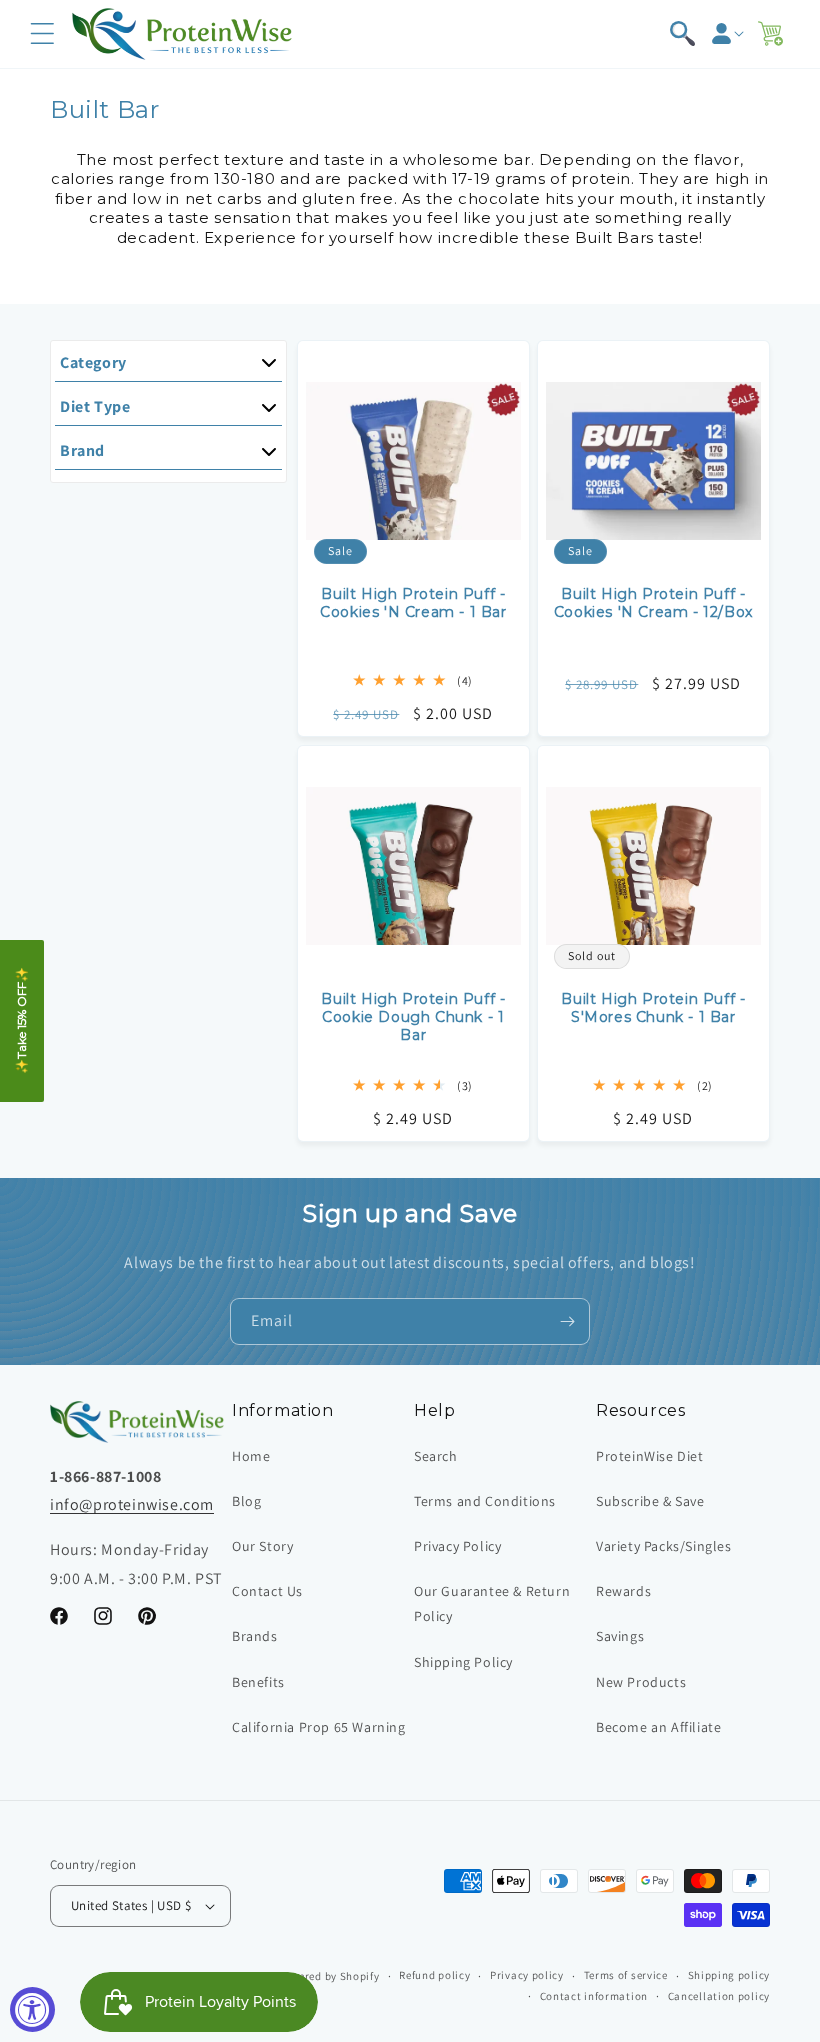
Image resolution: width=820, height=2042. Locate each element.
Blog (246, 1501)
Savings (620, 1636)
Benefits (258, 1682)
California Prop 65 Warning (319, 1727)
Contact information (594, 1996)
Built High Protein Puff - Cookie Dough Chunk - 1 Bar (413, 1017)
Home (251, 1456)
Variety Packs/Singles (664, 1546)
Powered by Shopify (328, 1976)
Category (93, 362)
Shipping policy (729, 1975)
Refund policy (434, 1975)
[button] (42, 34)
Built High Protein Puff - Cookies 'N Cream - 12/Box (653, 603)
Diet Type (95, 406)
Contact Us (267, 1591)
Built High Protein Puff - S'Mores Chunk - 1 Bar (654, 1008)
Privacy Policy (457, 1546)
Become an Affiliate (658, 1727)
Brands (255, 1636)
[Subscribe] (567, 1321)
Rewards (623, 1591)
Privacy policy (527, 1975)
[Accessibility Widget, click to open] (32, 2009)
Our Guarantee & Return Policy (492, 1603)
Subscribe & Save (650, 1501)
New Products (641, 1682)
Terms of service (626, 1975)
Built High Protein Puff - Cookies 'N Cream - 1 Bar (413, 603)
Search (436, 1456)
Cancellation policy (719, 1996)
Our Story (262, 1546)
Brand (82, 450)
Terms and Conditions (485, 1501)
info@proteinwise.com (132, 1504)
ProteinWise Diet (650, 1456)
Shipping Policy (463, 1662)
